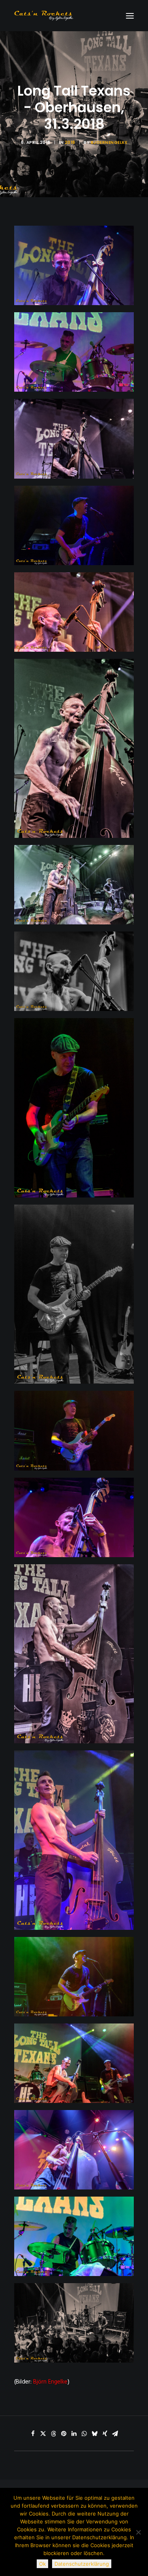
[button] (130, 16)
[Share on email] (115, 2434)
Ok (42, 2564)
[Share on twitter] (43, 2434)
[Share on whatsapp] (84, 2434)
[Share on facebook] (33, 2434)
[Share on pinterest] (64, 2434)
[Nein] (138, 2532)
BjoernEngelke (109, 142)
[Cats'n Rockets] (44, 16)
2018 (70, 142)
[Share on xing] (105, 2434)
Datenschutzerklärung (82, 2564)
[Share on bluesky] (95, 2434)
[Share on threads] (54, 2434)
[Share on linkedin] (74, 2434)
